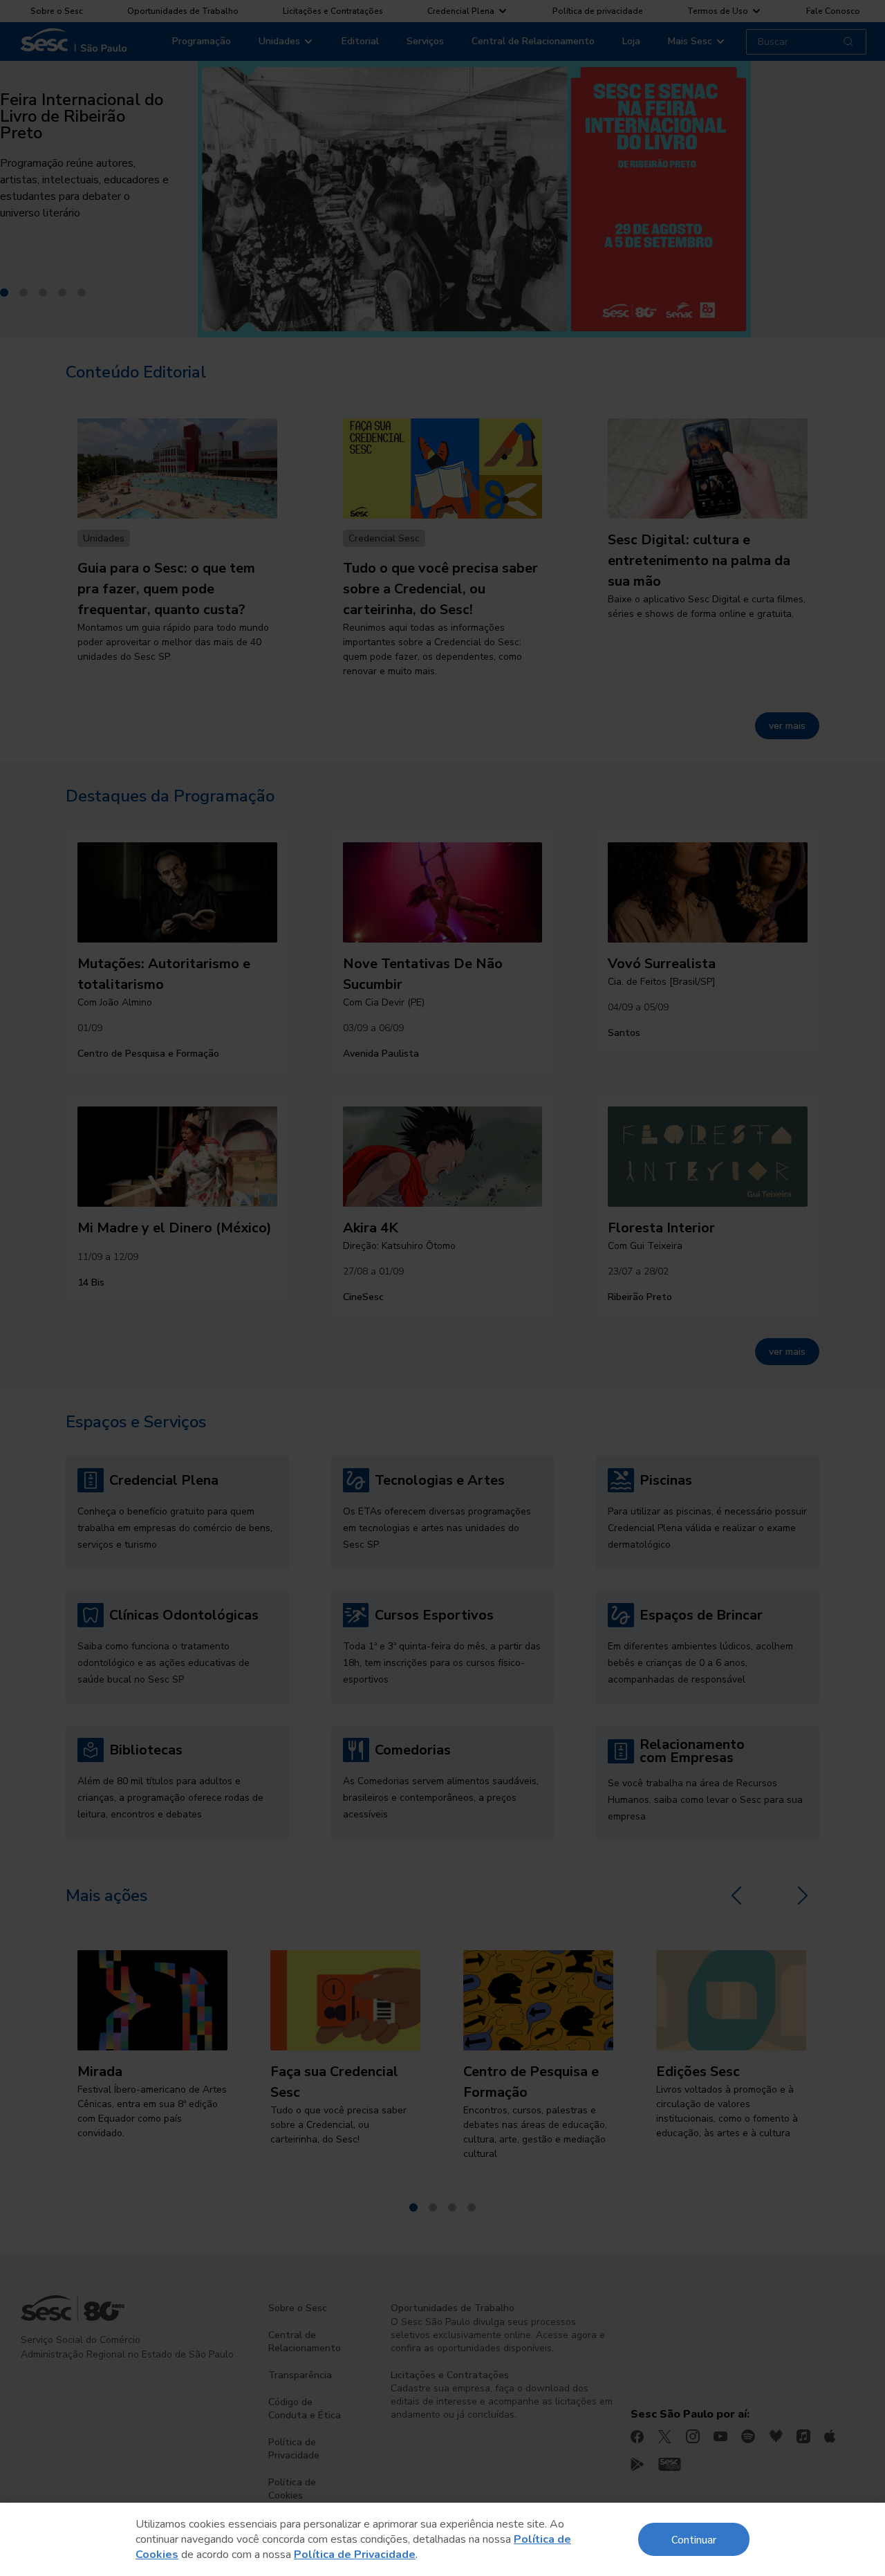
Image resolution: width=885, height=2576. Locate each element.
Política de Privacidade (355, 2555)
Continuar (694, 2539)
